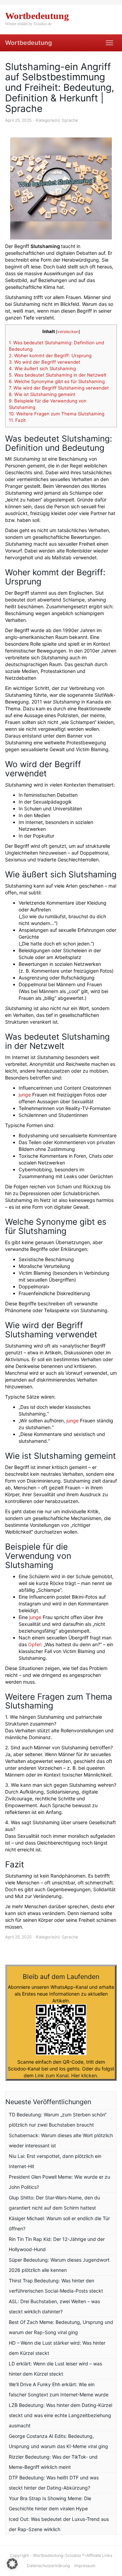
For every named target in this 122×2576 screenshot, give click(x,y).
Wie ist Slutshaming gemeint (42, 394)
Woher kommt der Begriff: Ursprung (50, 356)
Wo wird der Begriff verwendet (45, 362)
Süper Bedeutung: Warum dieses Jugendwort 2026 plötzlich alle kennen (59, 2265)
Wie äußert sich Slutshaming (42, 368)
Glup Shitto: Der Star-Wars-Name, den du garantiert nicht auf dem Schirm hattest (54, 2203)
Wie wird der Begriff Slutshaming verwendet (59, 388)
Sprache (70, 120)
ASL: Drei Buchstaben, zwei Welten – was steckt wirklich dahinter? (54, 2306)
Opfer (35, 1644)
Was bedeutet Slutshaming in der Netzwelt (58, 375)
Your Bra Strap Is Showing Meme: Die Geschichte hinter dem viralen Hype (50, 2503)
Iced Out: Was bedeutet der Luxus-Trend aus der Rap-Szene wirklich (59, 2524)
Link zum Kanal (52, 2075)
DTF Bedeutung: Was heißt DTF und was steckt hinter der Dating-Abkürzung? (54, 2483)
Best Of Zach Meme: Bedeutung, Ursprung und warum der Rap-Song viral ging (61, 2327)
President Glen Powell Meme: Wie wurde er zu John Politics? (59, 2182)
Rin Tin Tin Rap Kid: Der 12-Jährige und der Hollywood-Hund (57, 2244)
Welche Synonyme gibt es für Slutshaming (57, 381)
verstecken (68, 332)
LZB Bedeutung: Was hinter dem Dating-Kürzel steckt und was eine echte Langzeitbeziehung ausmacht (60, 2415)
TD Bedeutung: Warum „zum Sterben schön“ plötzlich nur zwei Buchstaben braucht (58, 2120)
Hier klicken (84, 2075)
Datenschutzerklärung (48, 2566)
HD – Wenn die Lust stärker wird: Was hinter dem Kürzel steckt (57, 2348)
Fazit (17, 420)
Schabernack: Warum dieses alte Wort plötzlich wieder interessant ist (61, 2140)
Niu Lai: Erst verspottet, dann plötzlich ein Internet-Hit (55, 2161)
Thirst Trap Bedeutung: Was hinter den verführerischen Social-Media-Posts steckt (56, 2286)
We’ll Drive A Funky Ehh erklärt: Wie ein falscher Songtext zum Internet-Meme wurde (59, 2389)
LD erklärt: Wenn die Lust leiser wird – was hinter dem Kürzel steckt (55, 2369)
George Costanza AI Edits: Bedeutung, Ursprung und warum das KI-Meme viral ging (58, 2441)
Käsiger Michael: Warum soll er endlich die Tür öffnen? (59, 2223)
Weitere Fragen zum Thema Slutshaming (57, 414)
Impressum (85, 2566)
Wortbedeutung (28, 43)
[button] (12, 2564)
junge (25, 1095)
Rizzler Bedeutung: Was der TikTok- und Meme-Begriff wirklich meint (53, 2462)
